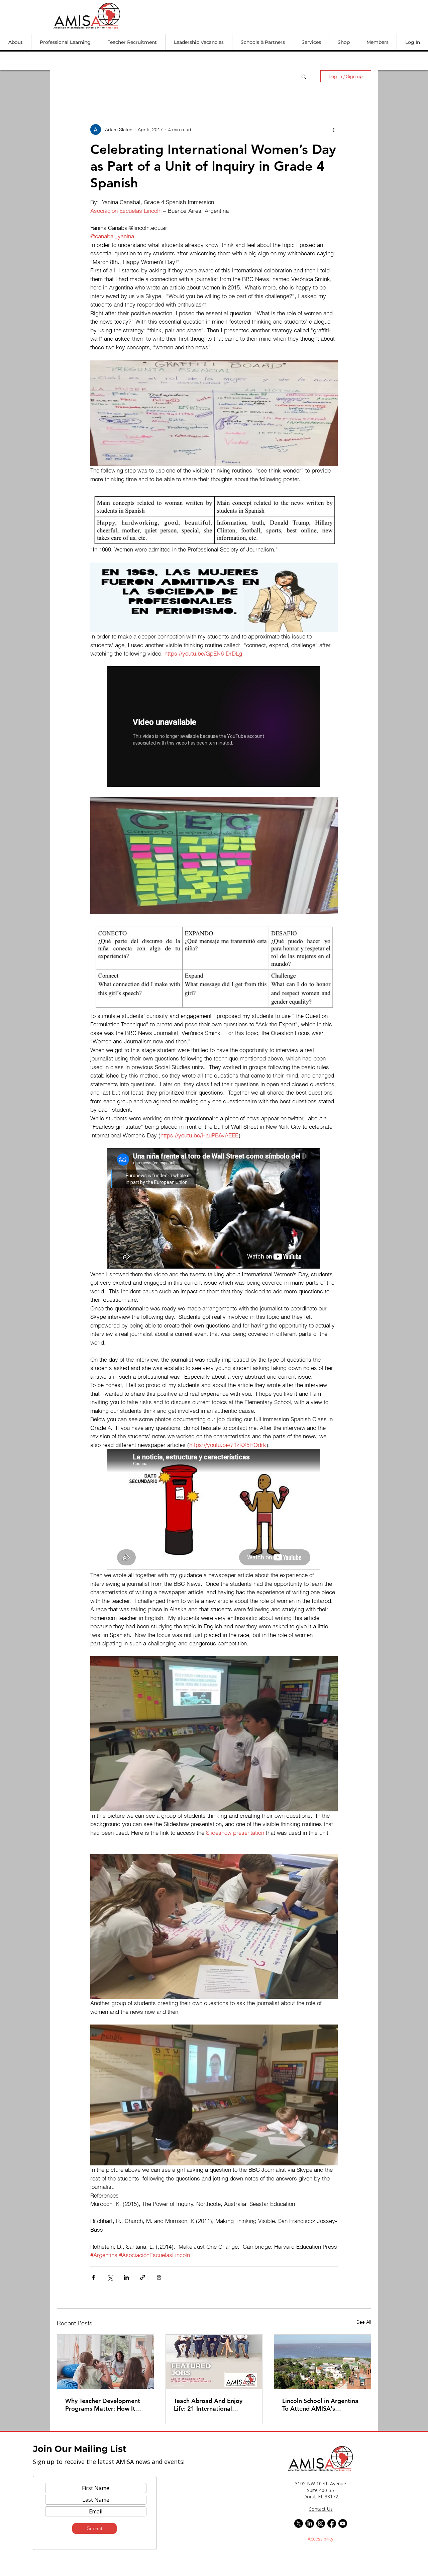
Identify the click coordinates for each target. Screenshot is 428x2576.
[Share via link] (143, 2277)
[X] (299, 2523)
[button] (16, 42)
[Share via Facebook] (93, 2277)
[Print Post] (159, 2277)
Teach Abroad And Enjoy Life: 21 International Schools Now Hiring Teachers (208, 2405)
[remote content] (214, 727)
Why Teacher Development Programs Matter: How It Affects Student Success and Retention (104, 2405)
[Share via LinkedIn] (126, 2277)
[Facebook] (332, 2523)
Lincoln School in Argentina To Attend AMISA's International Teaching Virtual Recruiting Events (320, 2405)
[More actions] (334, 130)
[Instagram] (321, 2523)
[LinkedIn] (310, 2523)
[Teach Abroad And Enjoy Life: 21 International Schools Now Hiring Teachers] (214, 2362)
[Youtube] (343, 2523)
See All (364, 2322)
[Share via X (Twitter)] (110, 2277)
